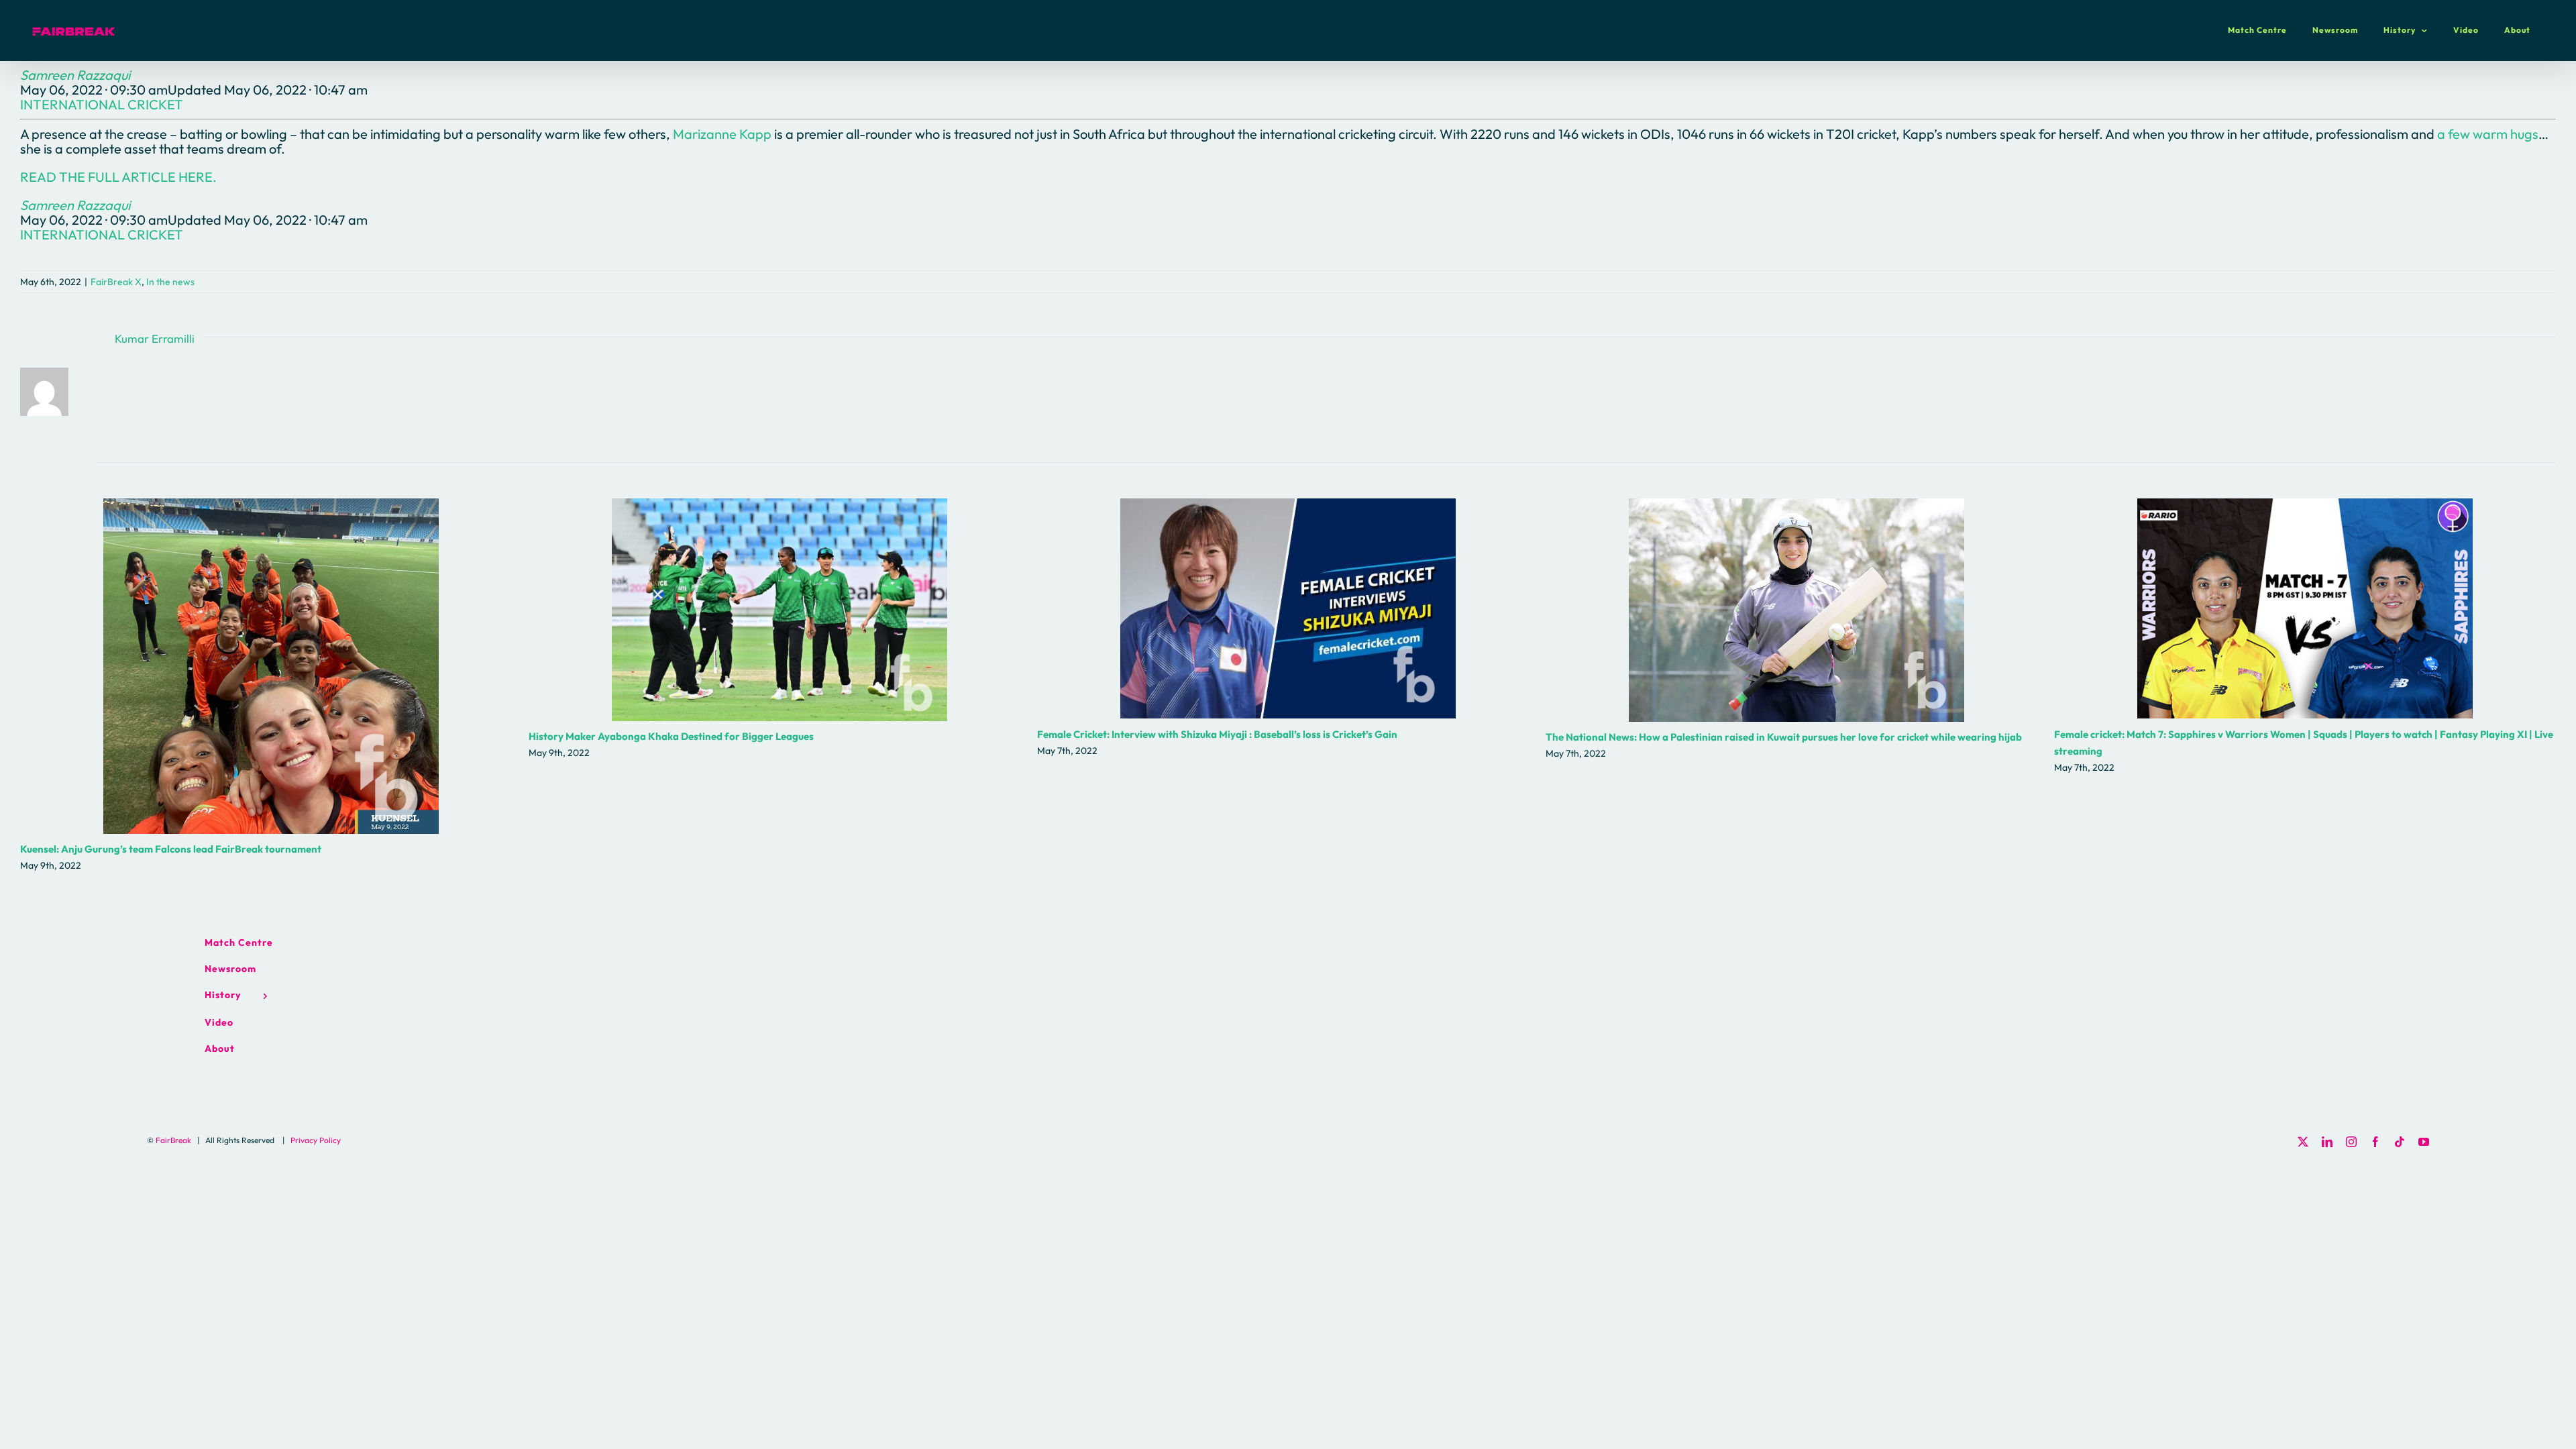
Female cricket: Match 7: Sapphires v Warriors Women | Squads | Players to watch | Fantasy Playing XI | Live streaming (2305, 609)
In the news (170, 282)
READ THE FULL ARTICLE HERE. (118, 177)
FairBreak (173, 1140)
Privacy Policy (316, 1140)
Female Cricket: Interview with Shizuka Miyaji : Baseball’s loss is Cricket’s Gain (1288, 609)
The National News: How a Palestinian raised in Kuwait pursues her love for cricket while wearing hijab (1797, 610)
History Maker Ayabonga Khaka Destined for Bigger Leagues (780, 609)
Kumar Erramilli (155, 338)
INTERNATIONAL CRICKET (102, 104)
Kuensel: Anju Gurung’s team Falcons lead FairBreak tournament (271, 666)
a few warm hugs (2488, 134)
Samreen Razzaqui (75, 75)
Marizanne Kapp (722, 134)
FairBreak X (116, 282)
